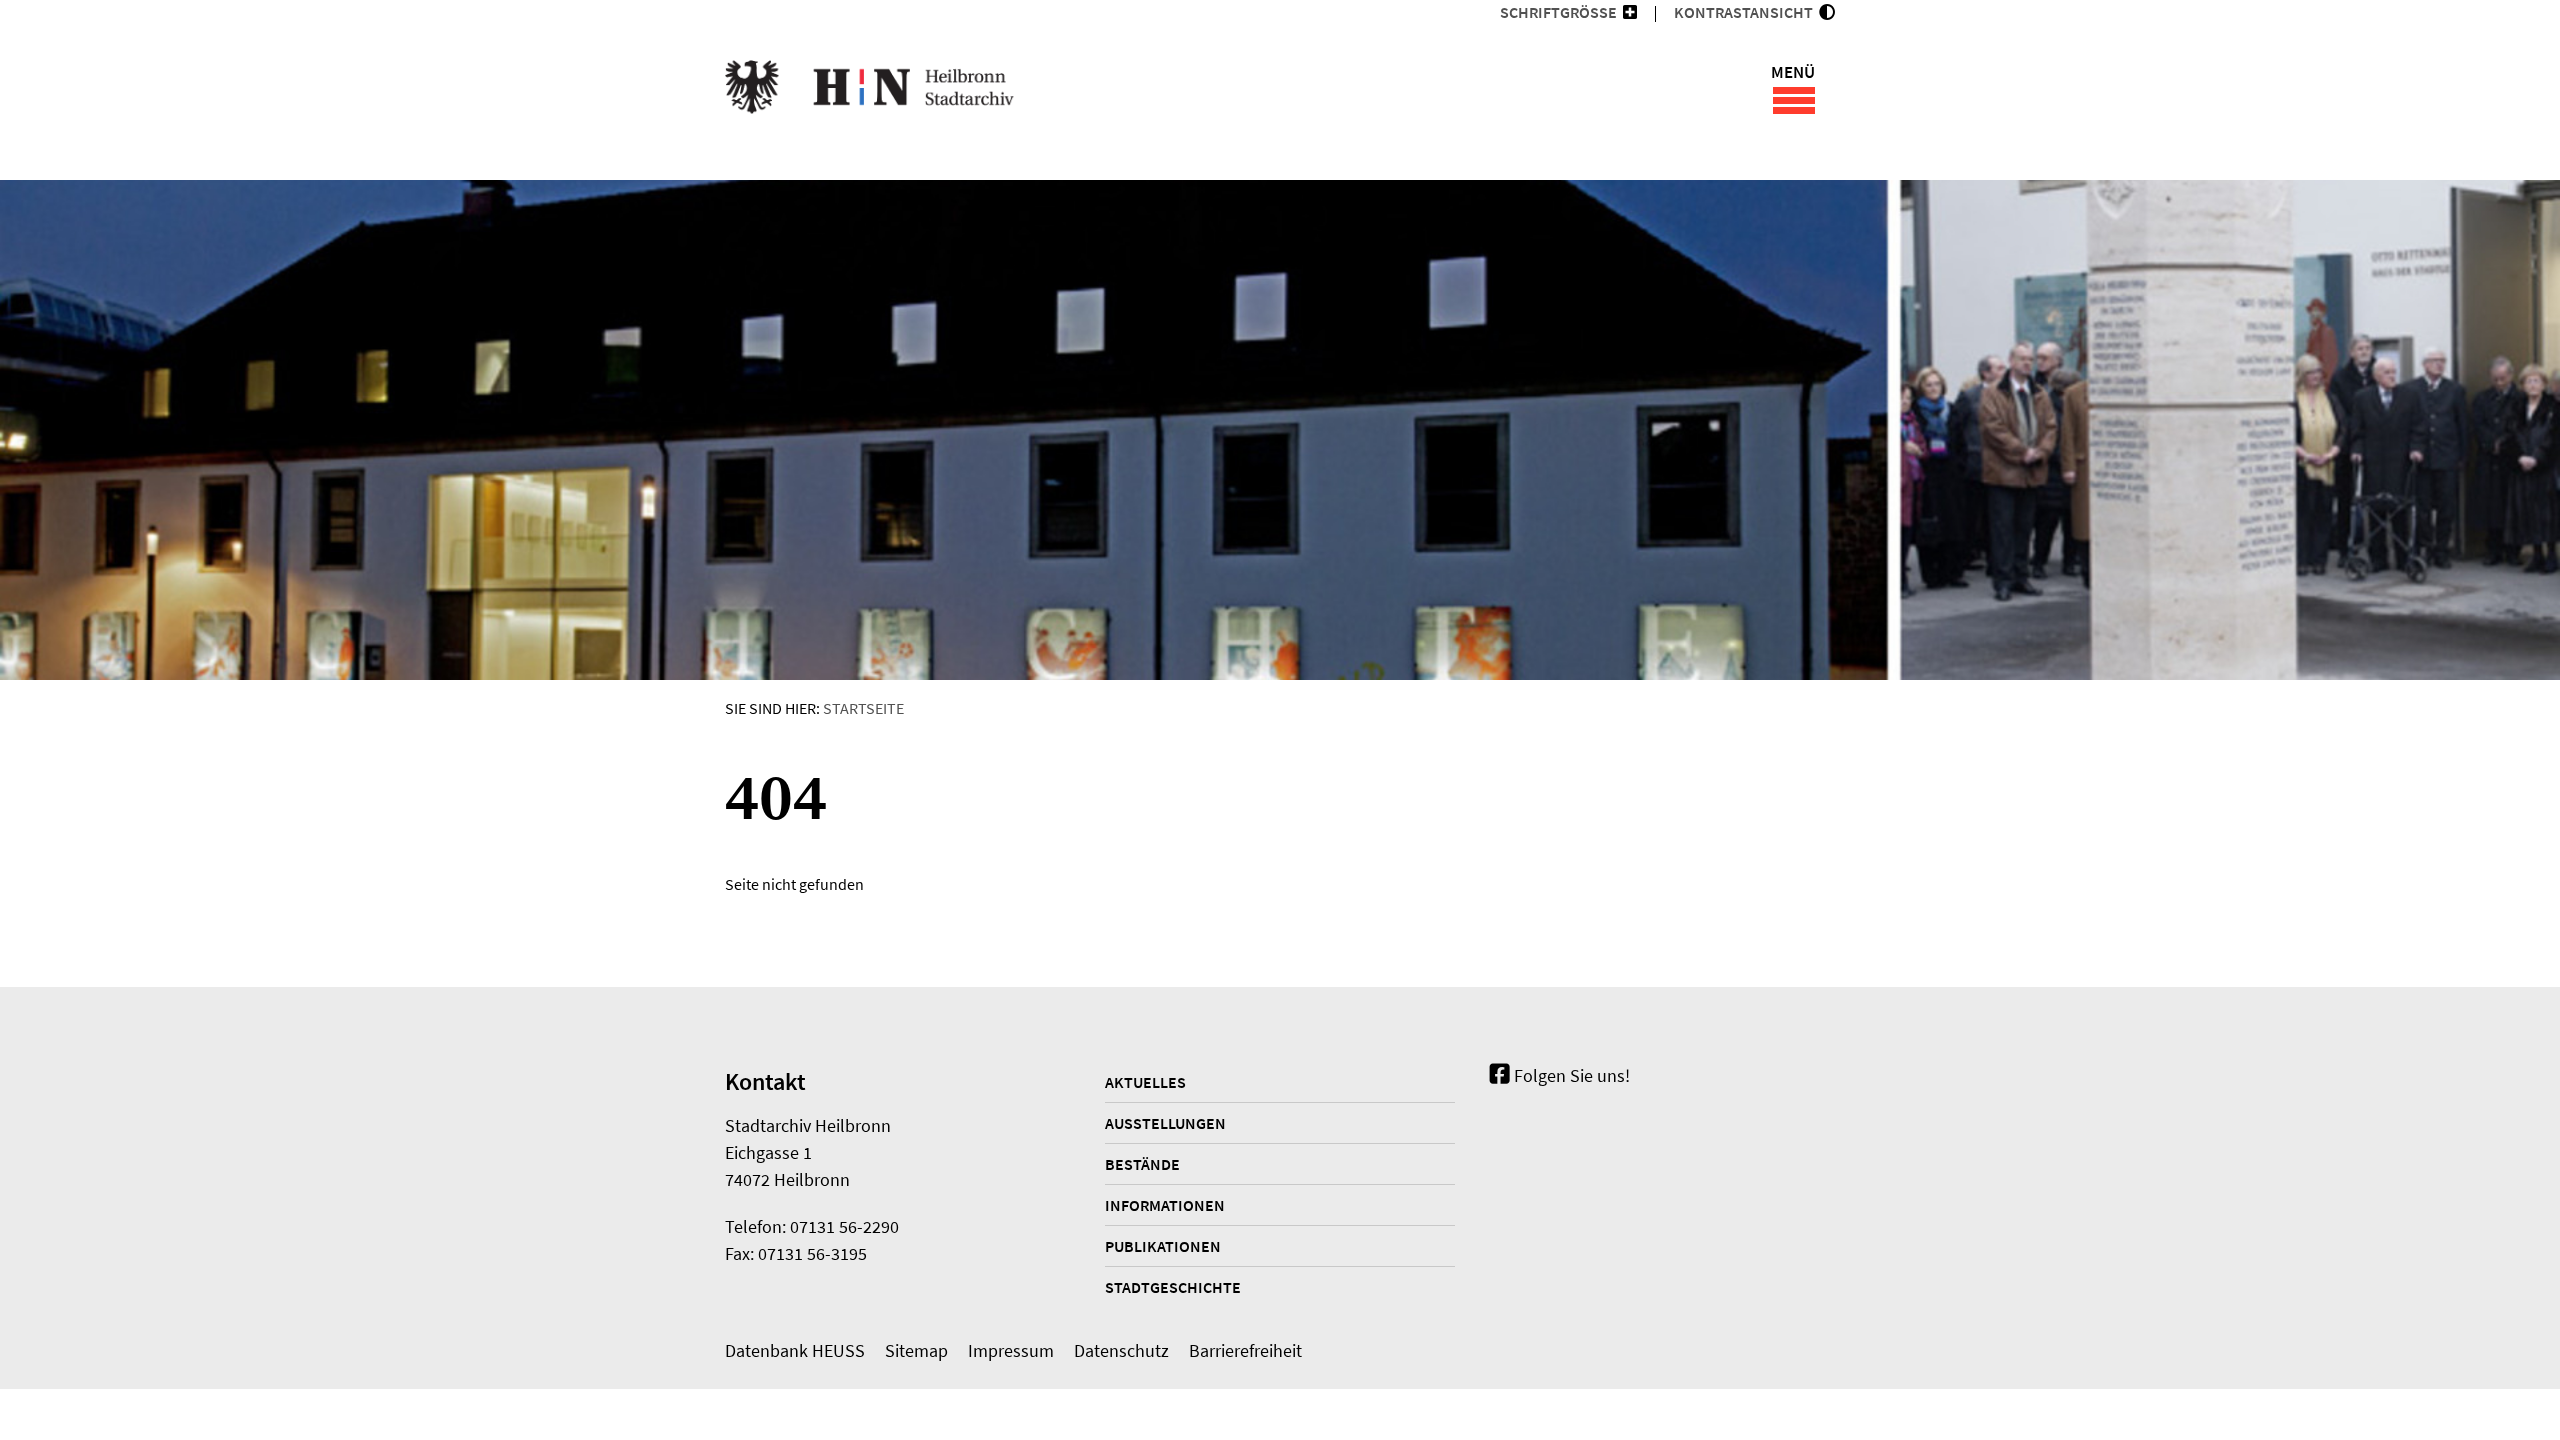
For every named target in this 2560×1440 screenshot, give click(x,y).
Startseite (863, 708)
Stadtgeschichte (1173, 1287)
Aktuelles (1145, 1082)
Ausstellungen (1165, 1123)
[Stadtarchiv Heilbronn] (869, 90)
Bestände (1142, 1164)
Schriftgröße (1558, 12)
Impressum (1011, 1350)
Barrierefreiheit (1245, 1350)
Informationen (1165, 1205)
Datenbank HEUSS (795, 1350)
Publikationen (1163, 1246)
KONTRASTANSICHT (1746, 12)
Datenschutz (1121, 1350)
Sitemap (916, 1350)
